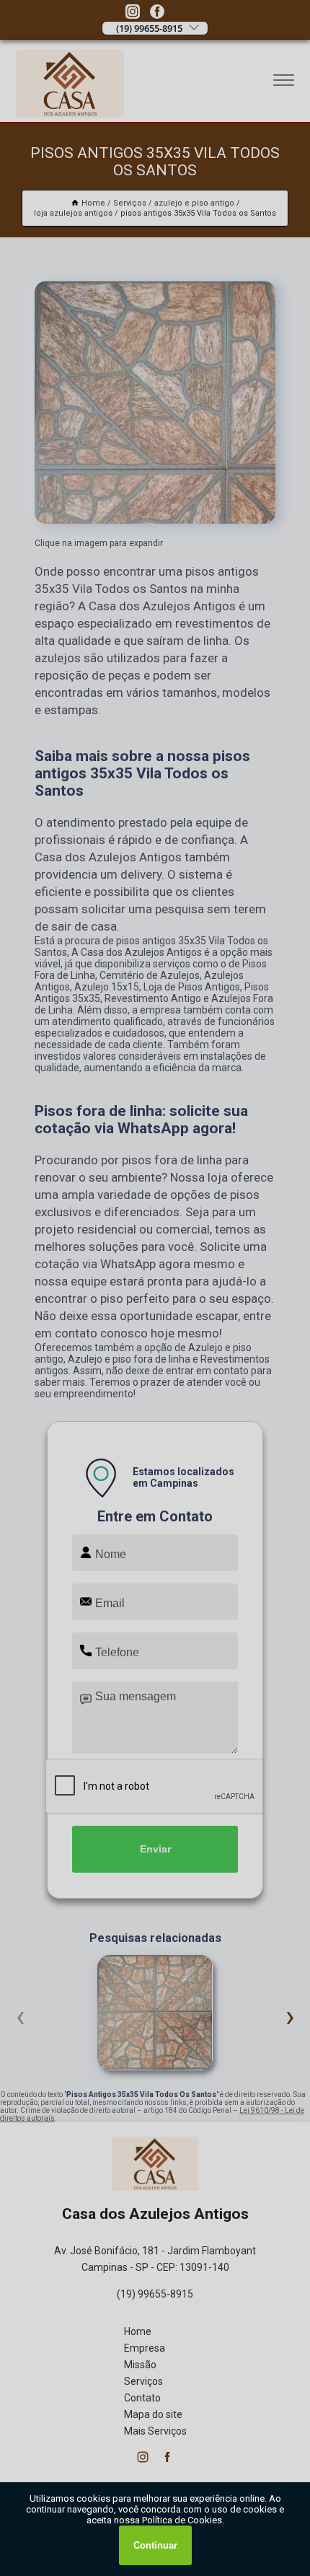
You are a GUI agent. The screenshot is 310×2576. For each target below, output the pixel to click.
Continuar (155, 2545)
